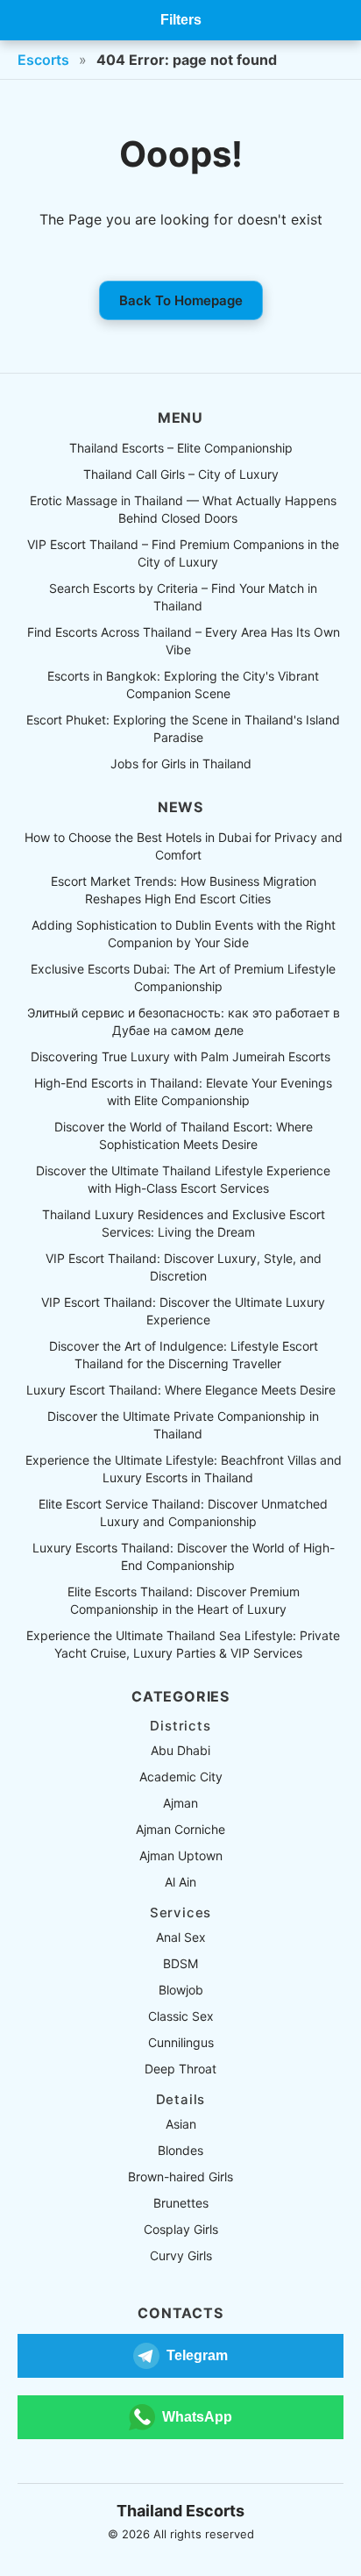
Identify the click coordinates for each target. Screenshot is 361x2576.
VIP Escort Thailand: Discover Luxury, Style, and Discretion (184, 1267)
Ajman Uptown (181, 1855)
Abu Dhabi (180, 1750)
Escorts (43, 60)
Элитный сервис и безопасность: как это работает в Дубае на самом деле (184, 1021)
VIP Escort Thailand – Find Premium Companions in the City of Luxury (183, 553)
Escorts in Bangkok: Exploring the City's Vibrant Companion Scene (183, 685)
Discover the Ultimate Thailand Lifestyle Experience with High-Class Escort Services (183, 1179)
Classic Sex (181, 2016)
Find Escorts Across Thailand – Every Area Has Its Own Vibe (184, 641)
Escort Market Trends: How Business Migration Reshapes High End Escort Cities (184, 890)
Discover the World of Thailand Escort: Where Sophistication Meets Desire (184, 1135)
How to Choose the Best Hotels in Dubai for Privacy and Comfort (184, 846)
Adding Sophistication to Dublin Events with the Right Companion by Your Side (184, 934)
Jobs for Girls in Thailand (181, 764)
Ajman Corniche (180, 1829)
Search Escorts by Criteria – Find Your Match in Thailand (183, 597)
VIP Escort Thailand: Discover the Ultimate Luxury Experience (183, 1311)
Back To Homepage (181, 300)
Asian (181, 2124)
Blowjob (181, 1990)
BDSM (180, 1963)
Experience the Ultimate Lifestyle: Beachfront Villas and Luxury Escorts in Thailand (184, 1469)
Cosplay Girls (181, 2229)
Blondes (180, 2150)
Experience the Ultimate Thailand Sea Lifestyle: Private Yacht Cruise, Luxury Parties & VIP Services (183, 1644)
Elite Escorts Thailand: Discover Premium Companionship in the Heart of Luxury (184, 1600)
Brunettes (181, 2203)
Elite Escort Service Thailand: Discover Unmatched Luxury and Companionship (183, 1513)
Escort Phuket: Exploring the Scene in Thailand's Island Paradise (183, 728)
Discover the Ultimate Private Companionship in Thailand (183, 1425)
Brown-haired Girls (180, 2176)
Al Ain (180, 1882)
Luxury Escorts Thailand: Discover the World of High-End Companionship (184, 1556)
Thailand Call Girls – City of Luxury (181, 474)
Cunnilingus (181, 2042)
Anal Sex (181, 1937)
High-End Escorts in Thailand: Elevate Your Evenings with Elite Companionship (183, 1092)
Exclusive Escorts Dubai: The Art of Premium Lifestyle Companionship (183, 978)
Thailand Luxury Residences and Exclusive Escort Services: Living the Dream (184, 1223)
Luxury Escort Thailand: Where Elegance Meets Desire (181, 1390)
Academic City (181, 1777)
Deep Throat (180, 2069)
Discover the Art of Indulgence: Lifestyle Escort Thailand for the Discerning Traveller (184, 1355)
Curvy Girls (181, 2255)
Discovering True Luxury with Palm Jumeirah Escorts (180, 1056)
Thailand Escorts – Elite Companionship (181, 448)
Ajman (180, 1803)
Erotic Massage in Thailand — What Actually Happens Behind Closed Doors (183, 509)
